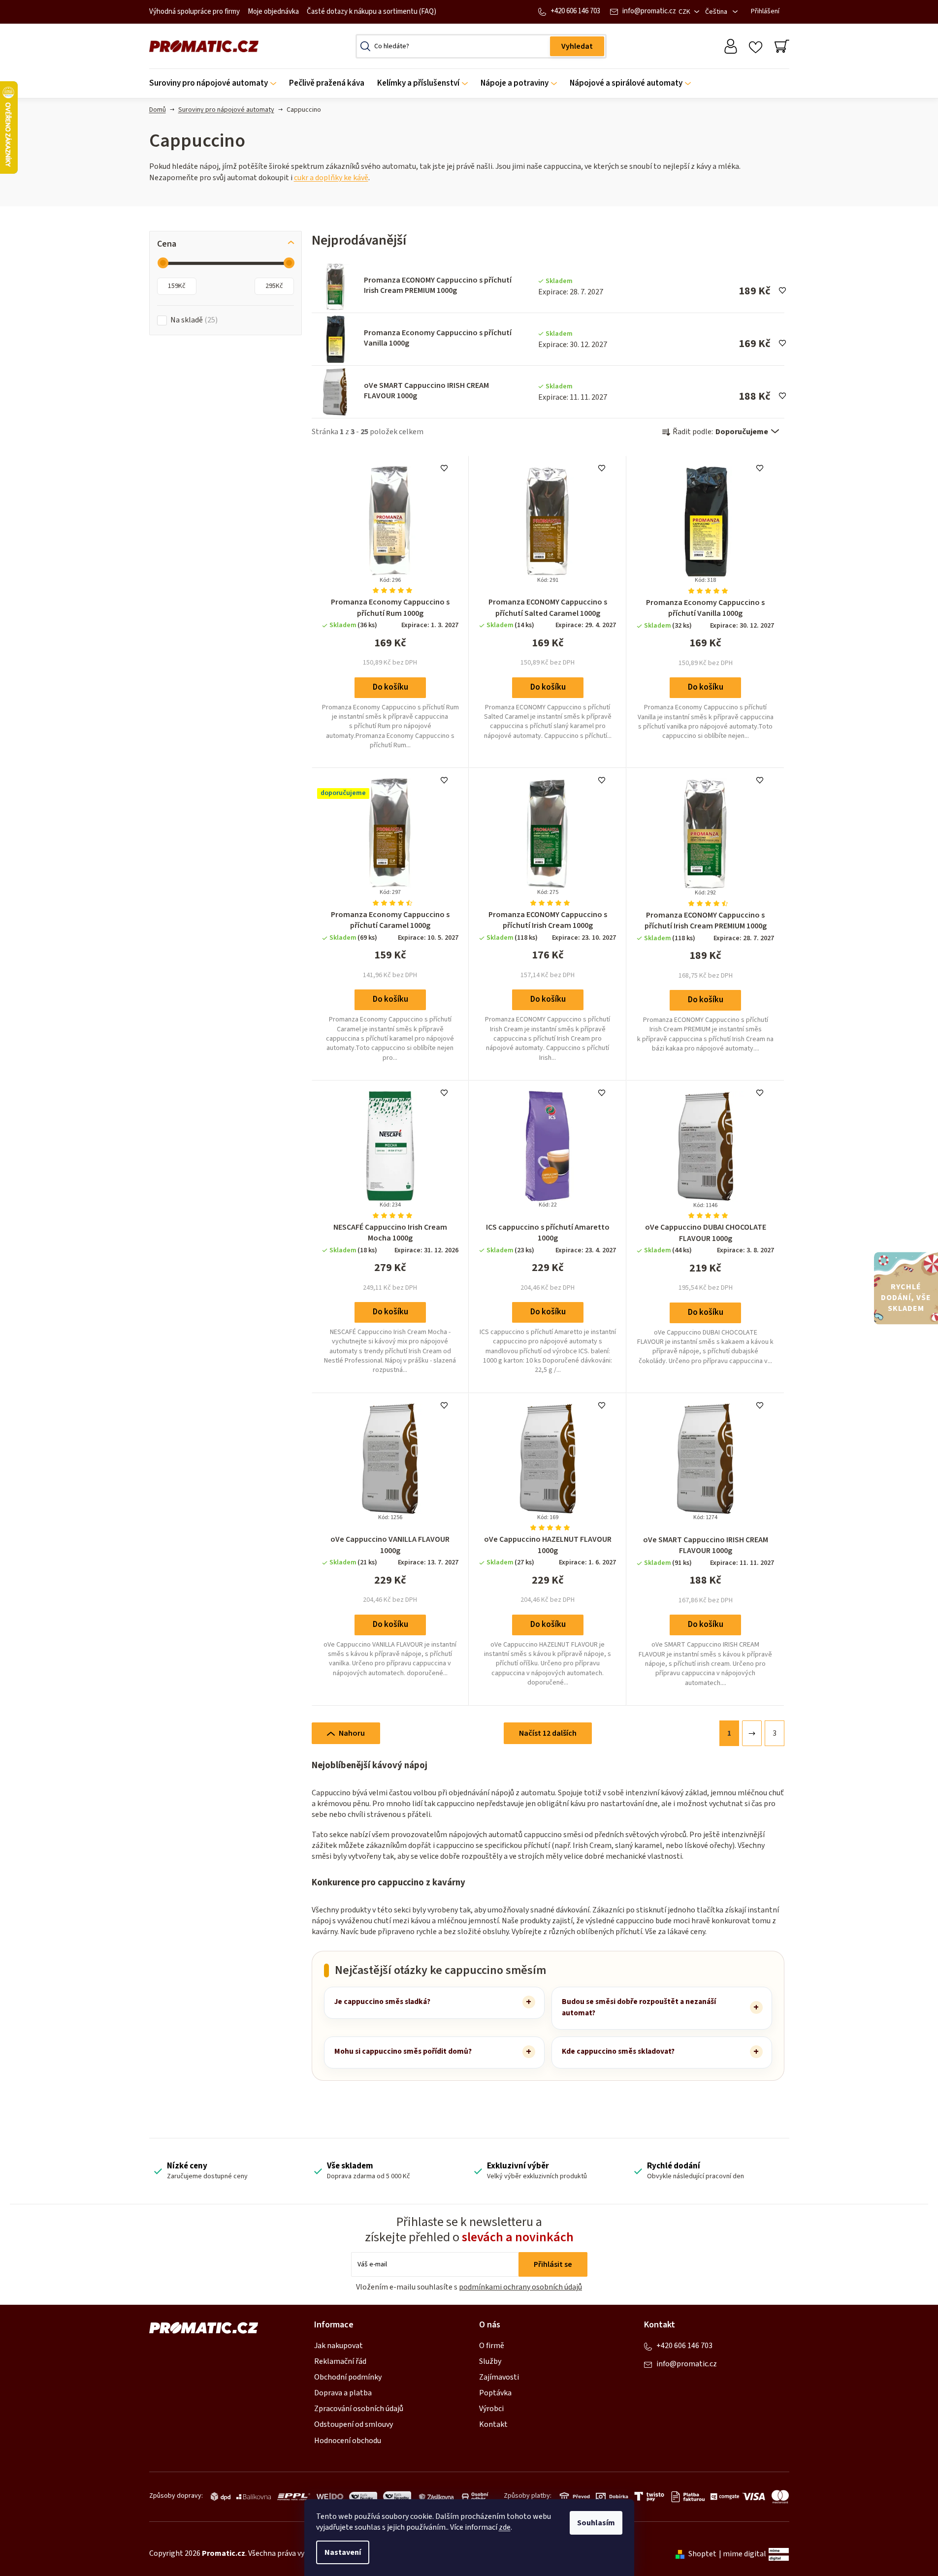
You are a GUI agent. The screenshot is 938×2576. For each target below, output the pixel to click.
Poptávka (495, 2393)
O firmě (492, 2346)
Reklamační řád (340, 2361)
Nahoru (352, 1733)
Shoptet (702, 2554)
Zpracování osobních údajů (359, 2409)
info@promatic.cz (649, 11)
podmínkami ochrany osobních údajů (520, 2287)
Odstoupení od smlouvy (354, 2424)
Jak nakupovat (339, 2346)
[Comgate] (723, 2497)
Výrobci (491, 2409)
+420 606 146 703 (575, 11)
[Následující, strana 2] (752, 1733)
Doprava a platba (343, 2393)
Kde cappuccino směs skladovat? (618, 2051)
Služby (490, 2361)
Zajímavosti (499, 2377)
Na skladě (193, 320)
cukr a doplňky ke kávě (331, 178)
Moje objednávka (273, 12)
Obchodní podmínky (348, 2377)
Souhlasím (596, 2523)
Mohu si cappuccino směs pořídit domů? (403, 2051)
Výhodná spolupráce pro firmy (194, 12)
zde (505, 2527)
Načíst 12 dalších (548, 1733)
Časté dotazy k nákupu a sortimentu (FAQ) (372, 12)
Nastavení (343, 2552)
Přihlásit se (553, 2264)
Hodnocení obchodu (348, 2441)
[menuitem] (216, 83)
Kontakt (493, 2424)
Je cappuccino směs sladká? (382, 2002)
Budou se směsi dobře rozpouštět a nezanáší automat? (639, 2007)
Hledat (577, 46)
